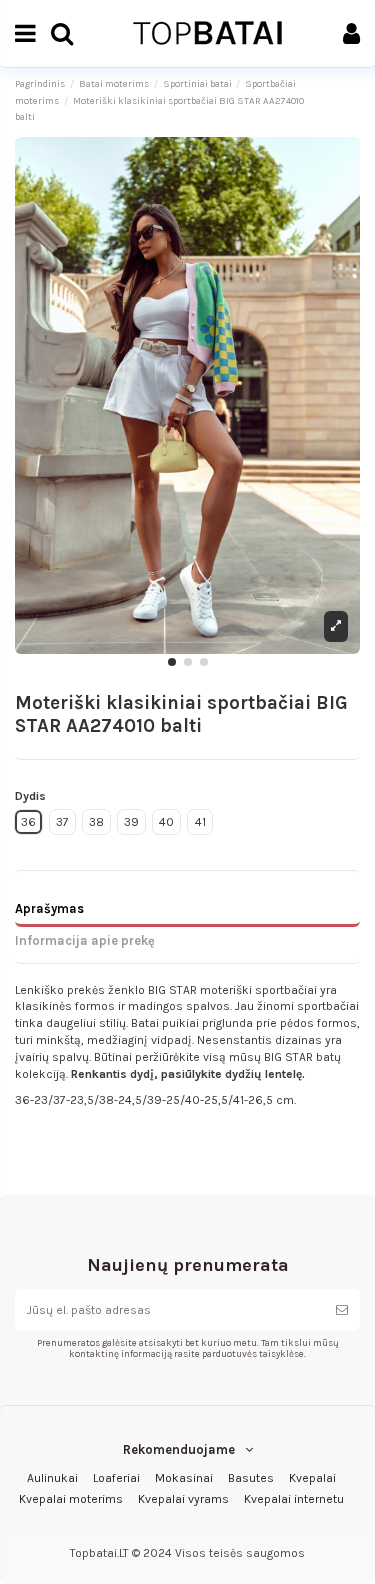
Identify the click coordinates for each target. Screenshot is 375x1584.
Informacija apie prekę (85, 940)
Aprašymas (49, 908)
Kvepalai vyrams (183, 1499)
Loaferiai (116, 1478)
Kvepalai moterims (71, 1499)
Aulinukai (52, 1478)
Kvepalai (312, 1478)
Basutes (251, 1478)
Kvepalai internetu (294, 1499)
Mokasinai (184, 1478)
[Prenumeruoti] (342, 1310)
